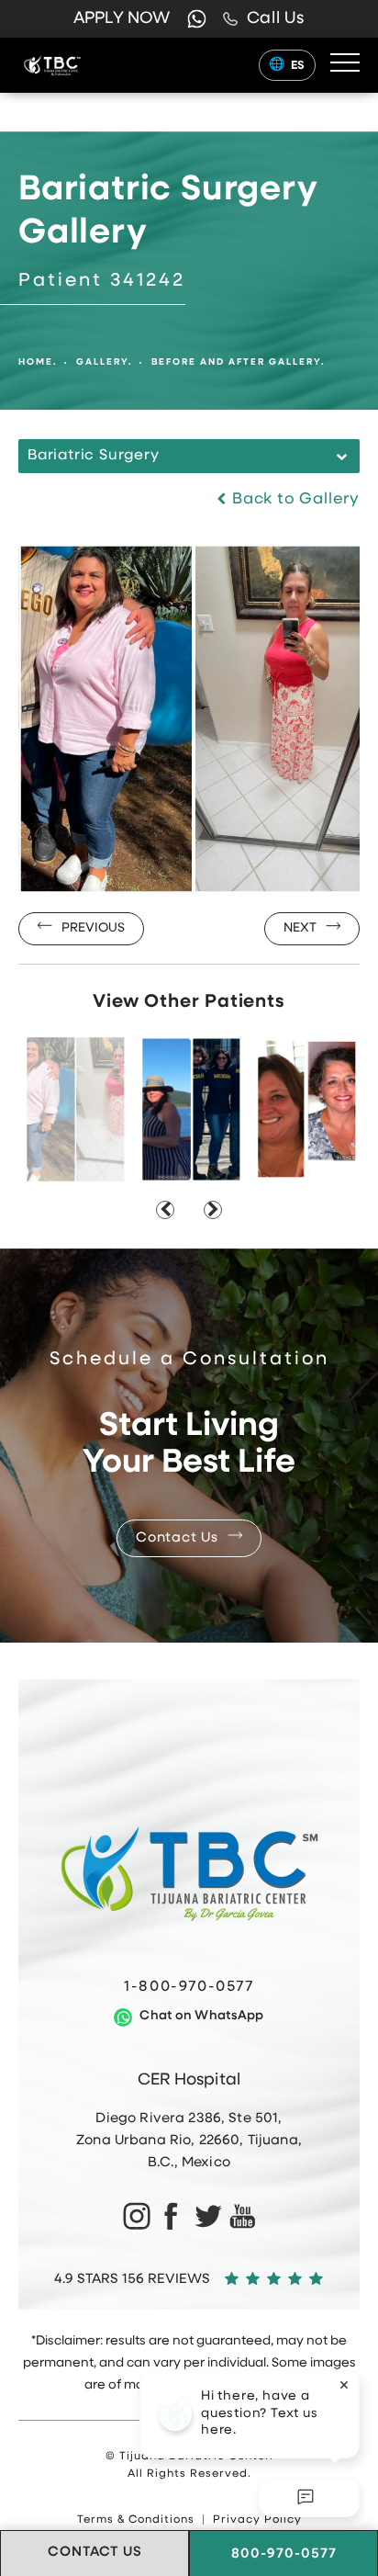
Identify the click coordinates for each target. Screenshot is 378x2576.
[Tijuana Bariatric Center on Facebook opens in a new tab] (171, 2216)
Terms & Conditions (136, 2520)
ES (298, 66)
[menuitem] (135, 2216)
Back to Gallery (294, 499)
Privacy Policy (257, 2520)
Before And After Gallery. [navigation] (239, 362)
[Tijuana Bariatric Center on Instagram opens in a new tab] (135, 2216)
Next (300, 928)
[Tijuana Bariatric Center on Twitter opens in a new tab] (207, 2216)
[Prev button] (165, 1210)
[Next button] (213, 1210)
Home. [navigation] (38, 362)
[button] (345, 63)
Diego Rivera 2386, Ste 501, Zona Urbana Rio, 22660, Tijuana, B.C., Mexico (189, 2141)
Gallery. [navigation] (105, 362)
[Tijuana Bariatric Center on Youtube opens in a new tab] (243, 2216)
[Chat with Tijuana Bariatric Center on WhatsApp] (197, 19)
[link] (264, 19)
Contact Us (177, 1538)
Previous (93, 928)
